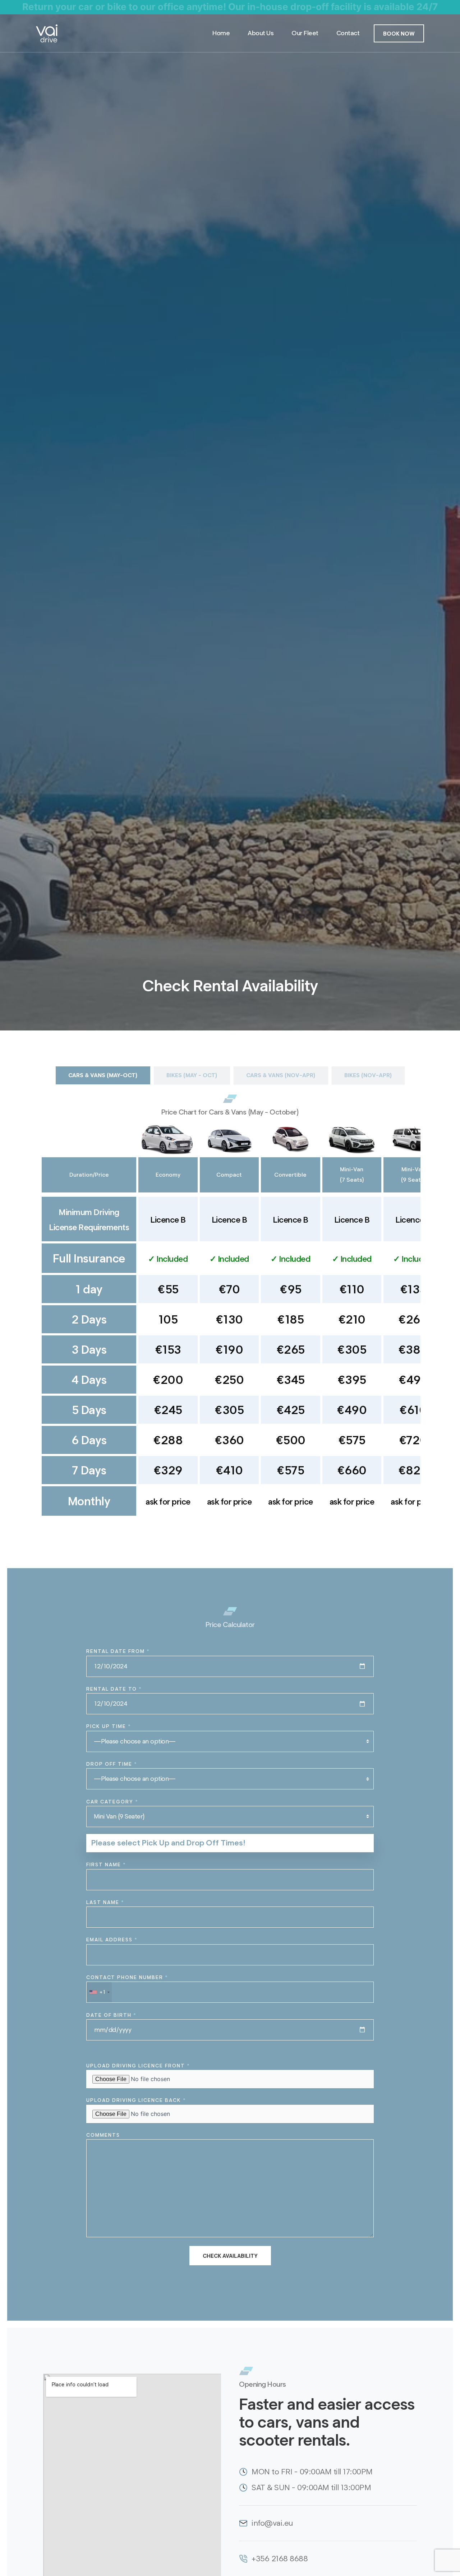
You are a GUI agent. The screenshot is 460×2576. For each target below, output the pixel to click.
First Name (106, 1865)
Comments (103, 2135)
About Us (261, 33)
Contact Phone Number (127, 1985)
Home (221, 33)
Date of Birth (111, 2015)
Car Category (112, 1802)
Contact (348, 33)
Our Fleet (305, 33)
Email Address (112, 1940)
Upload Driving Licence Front (138, 2066)
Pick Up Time (109, 1726)
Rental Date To (114, 1689)
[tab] (103, 1075)
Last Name (105, 1902)
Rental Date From (118, 1651)
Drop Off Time (112, 1764)
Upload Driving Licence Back (136, 2100)
